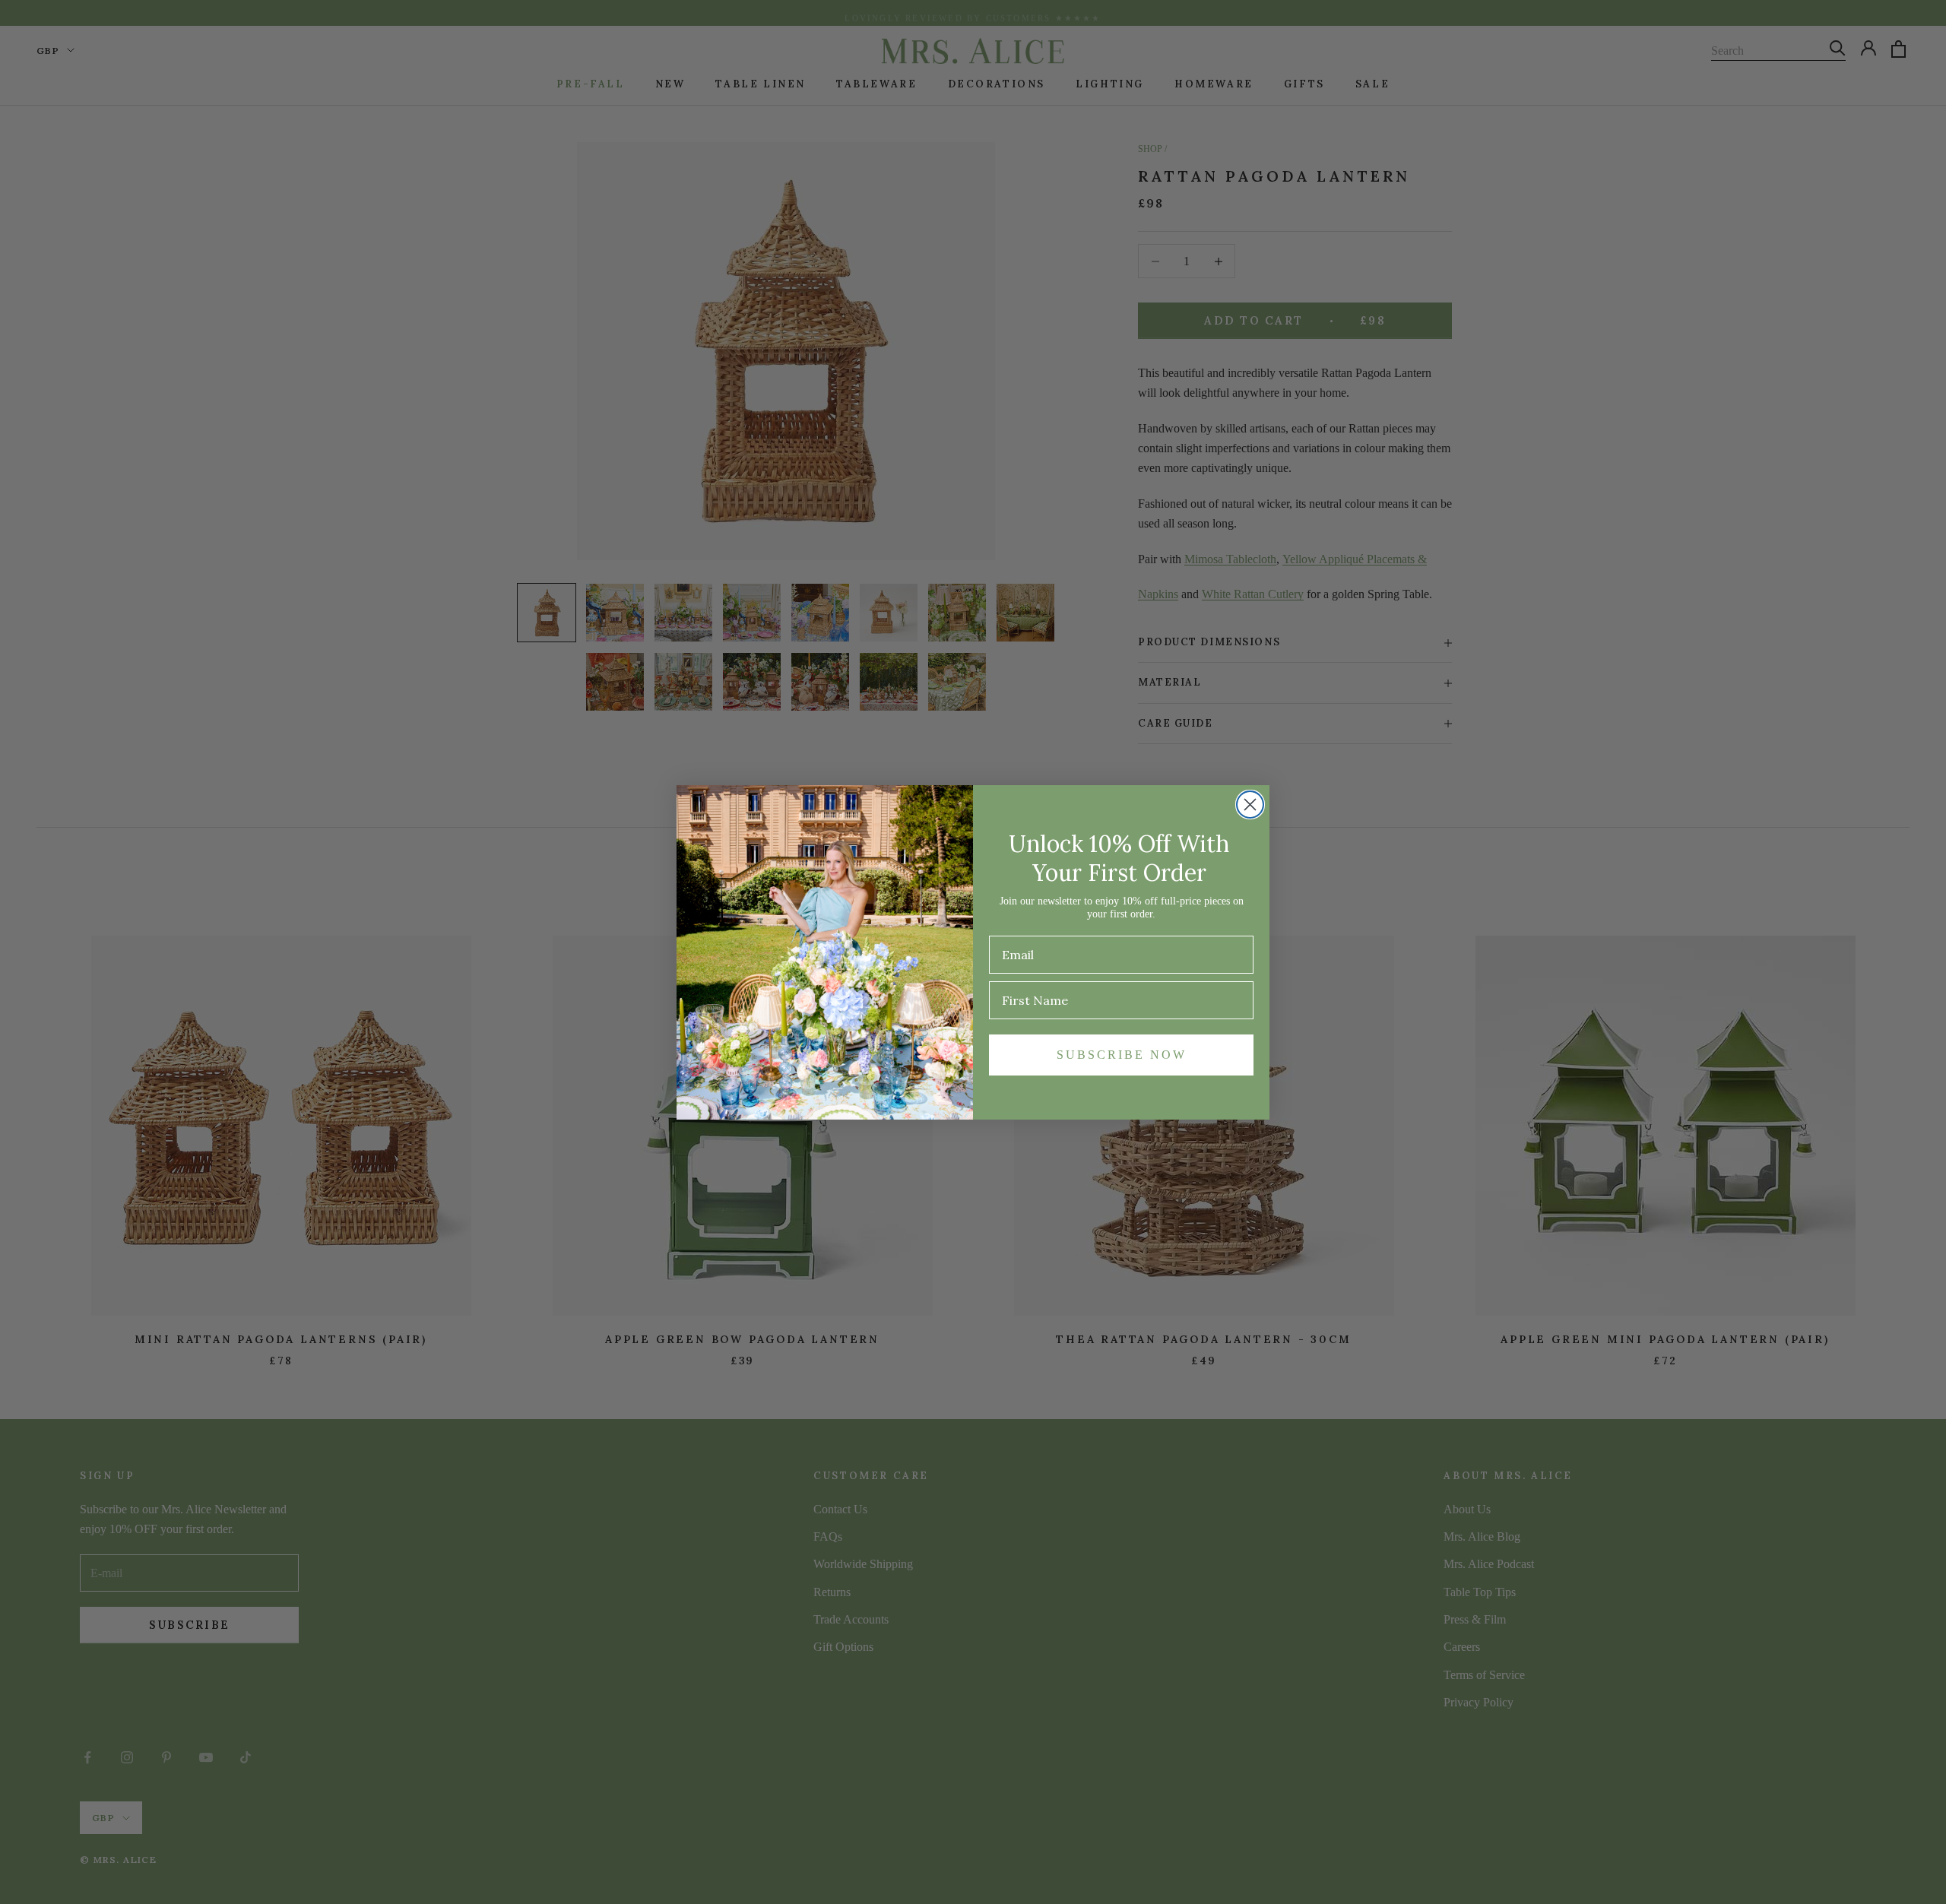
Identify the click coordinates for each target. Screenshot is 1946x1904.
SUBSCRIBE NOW (1122, 1055)
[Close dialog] (1250, 805)
